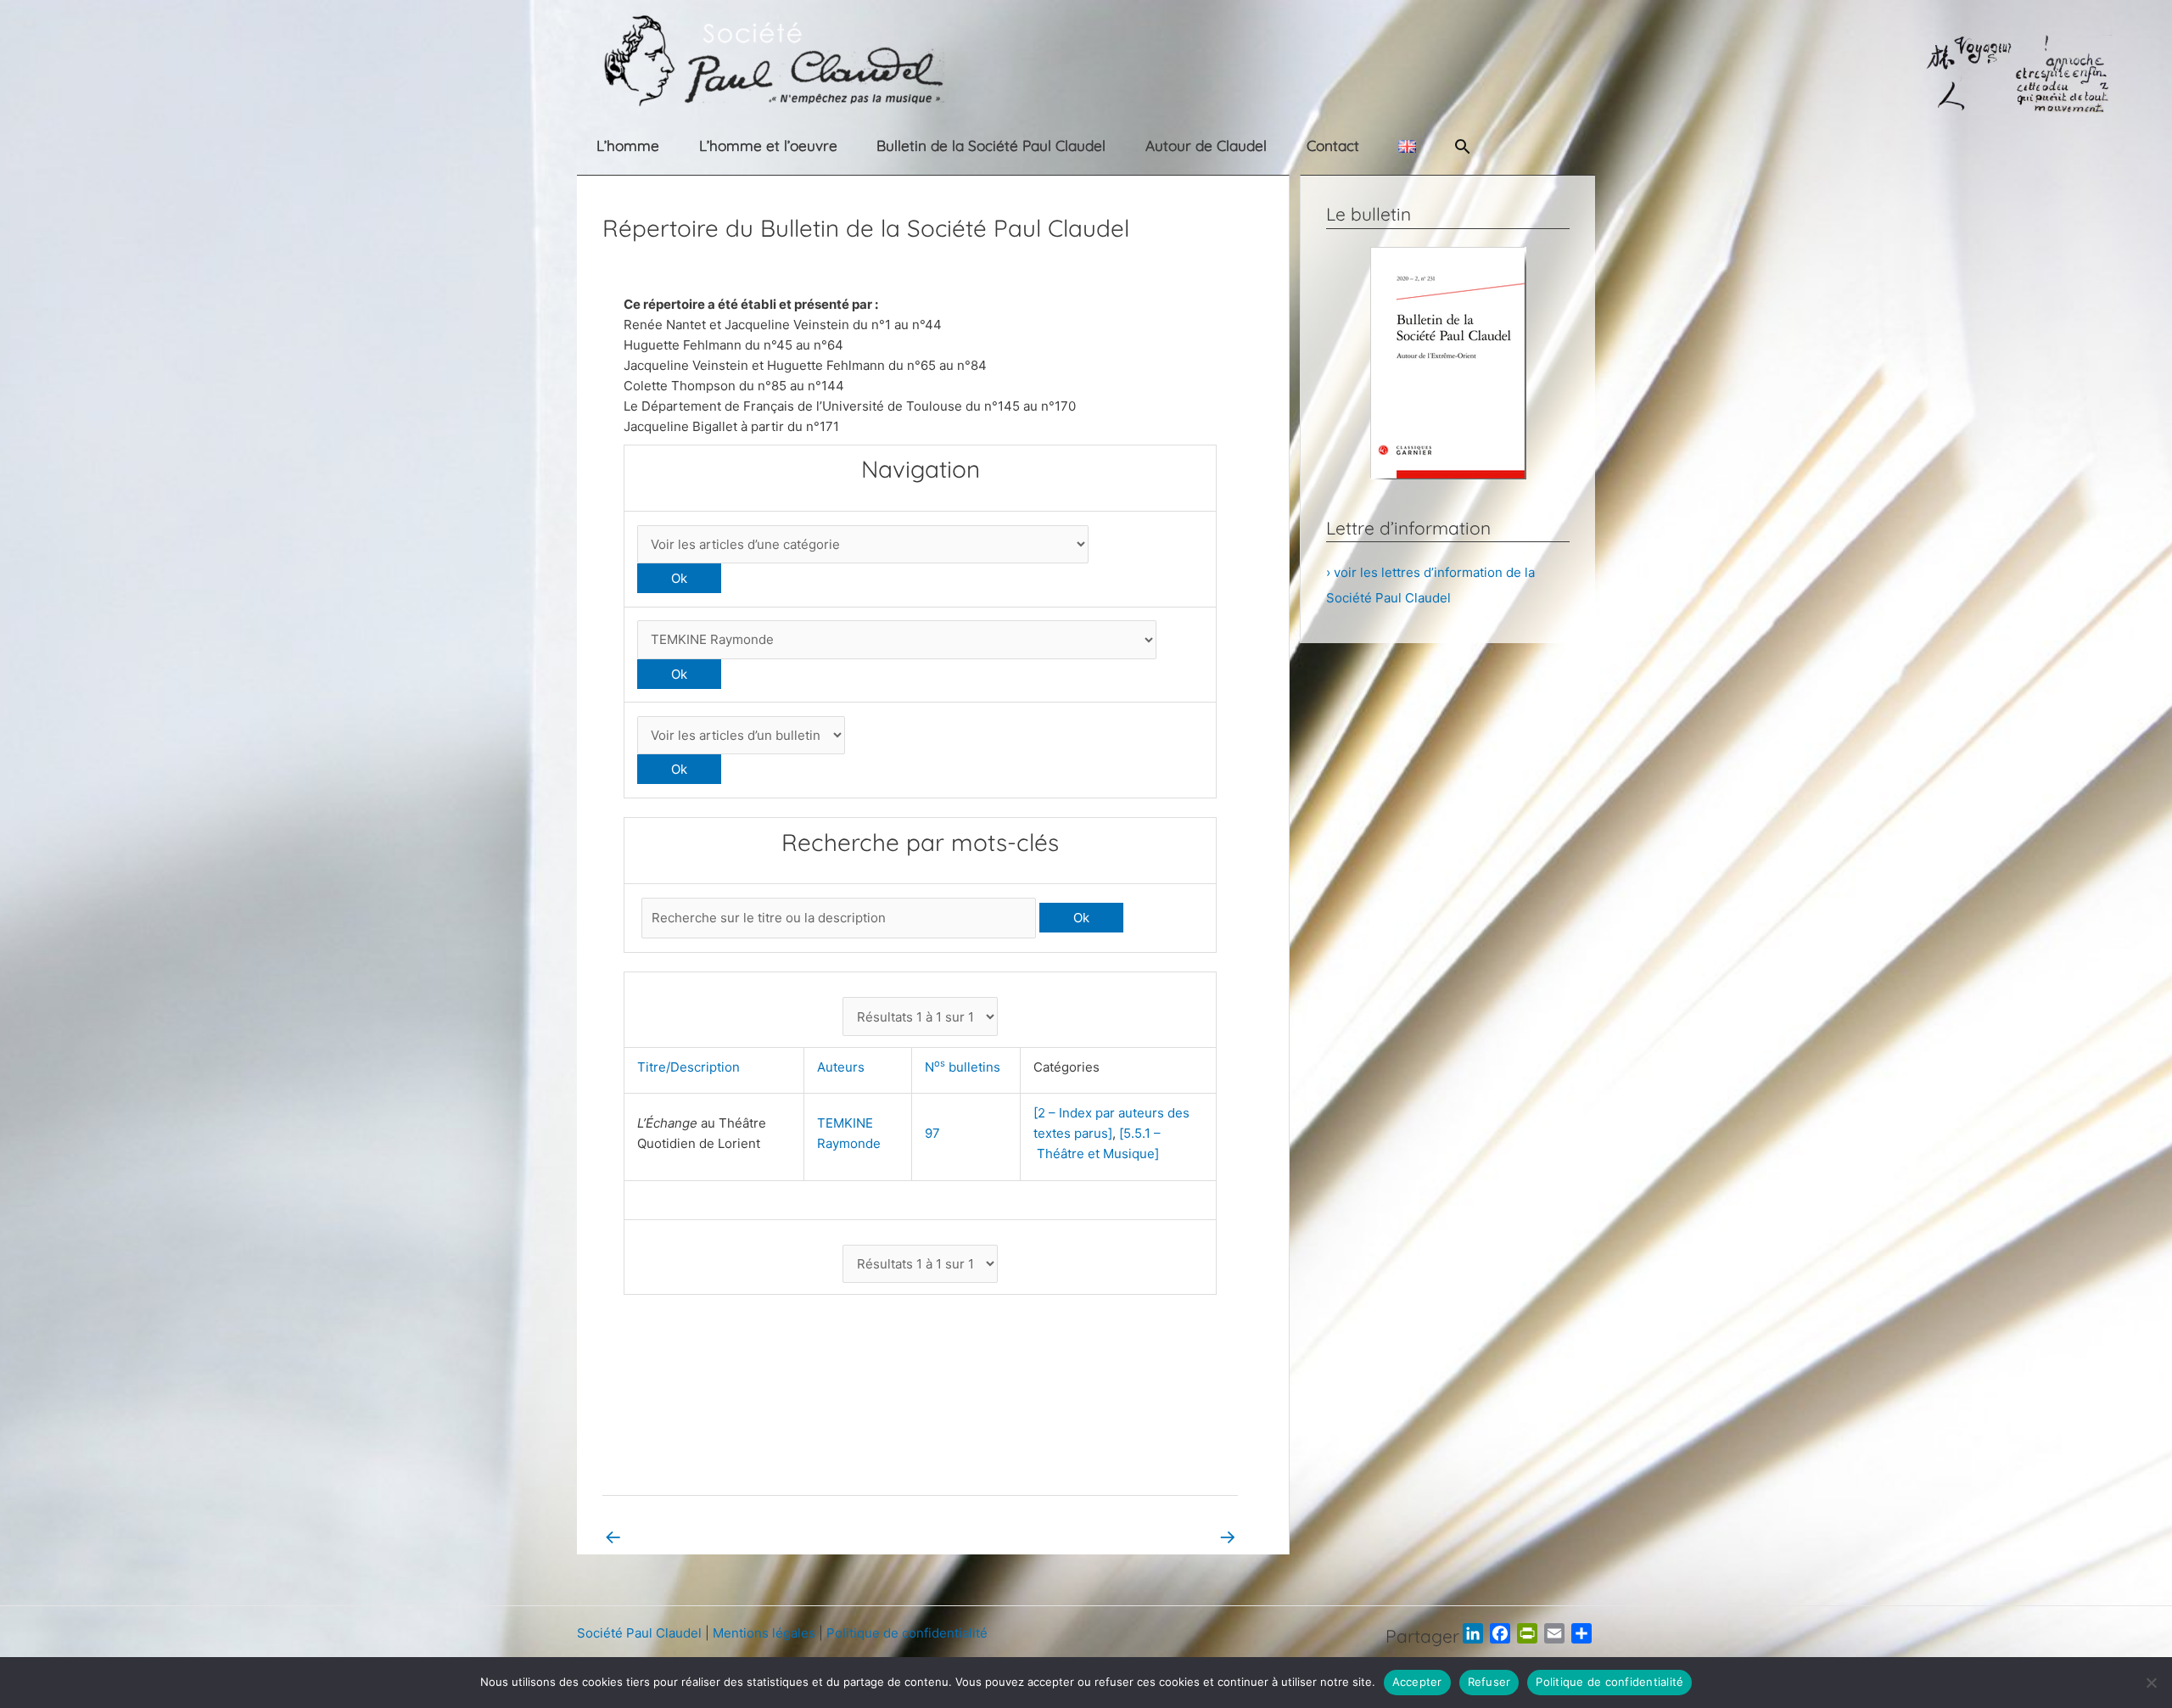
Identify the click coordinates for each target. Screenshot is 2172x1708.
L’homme (628, 146)
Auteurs (844, 1067)
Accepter (1417, 1682)
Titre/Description (692, 1067)
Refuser (1489, 1682)
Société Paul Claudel (639, 1633)
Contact (1333, 146)
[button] (1463, 146)
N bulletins (966, 1067)
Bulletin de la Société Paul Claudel (991, 146)
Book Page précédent (680, 1536)
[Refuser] (2151, 1683)
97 (932, 1133)
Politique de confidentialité (907, 1633)
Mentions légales (764, 1633)
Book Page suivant (1170, 1536)
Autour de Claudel (1206, 146)
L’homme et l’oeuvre (768, 146)
